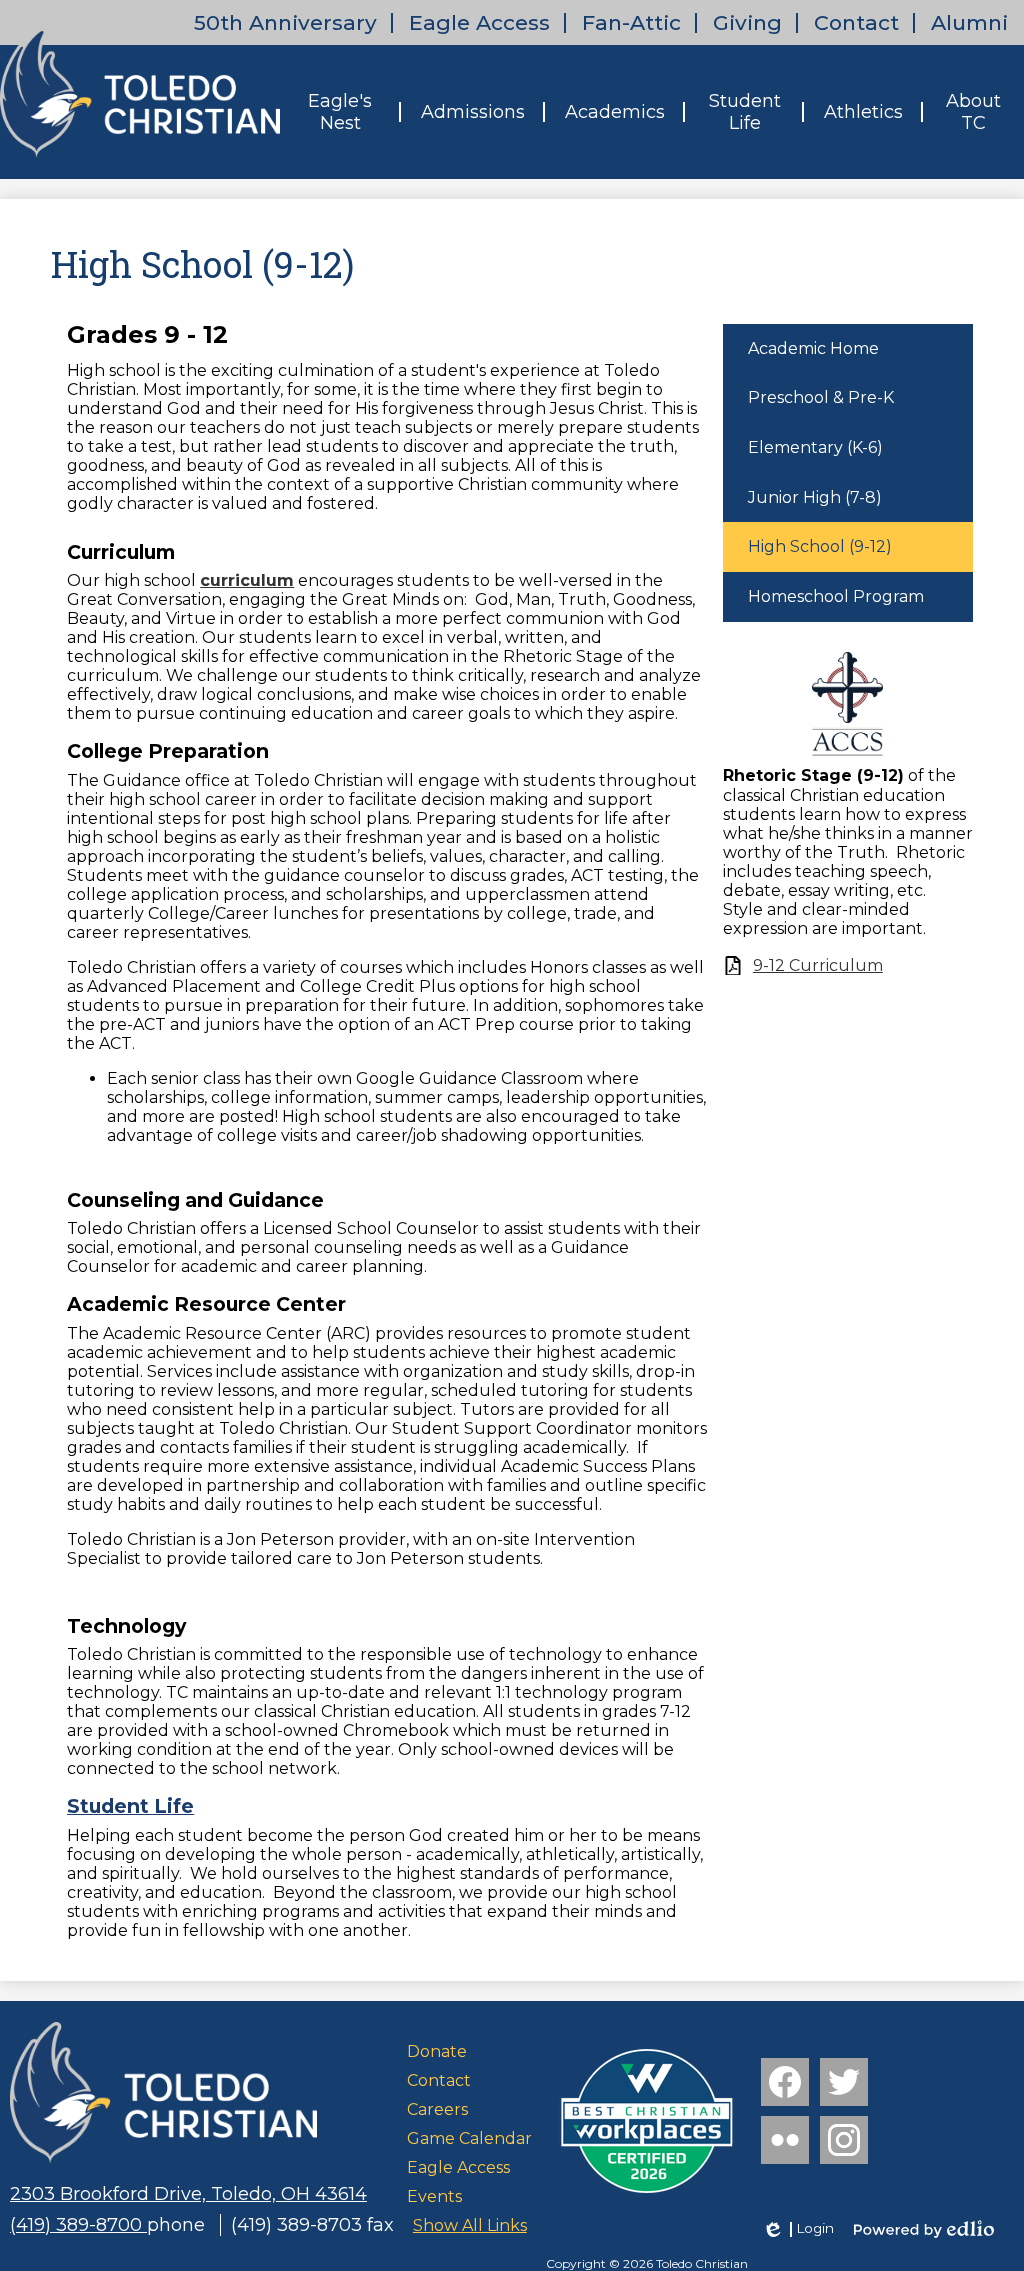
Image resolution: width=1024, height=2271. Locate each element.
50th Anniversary (285, 22)
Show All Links (470, 2225)
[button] (340, 112)
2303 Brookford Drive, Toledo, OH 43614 (188, 2194)
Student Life (130, 1806)
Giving (747, 22)
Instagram (844, 2140)
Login (797, 2229)
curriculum (247, 580)
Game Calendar (469, 2138)
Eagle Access (479, 22)
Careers (437, 2109)
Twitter (844, 2082)
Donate (437, 2051)
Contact (856, 22)
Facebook (785, 2082)
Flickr (785, 2140)
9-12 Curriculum (818, 965)
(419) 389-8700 (78, 2225)
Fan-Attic (631, 22)
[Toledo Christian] (140, 92)
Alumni (969, 22)
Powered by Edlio (924, 2229)
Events (434, 2196)
